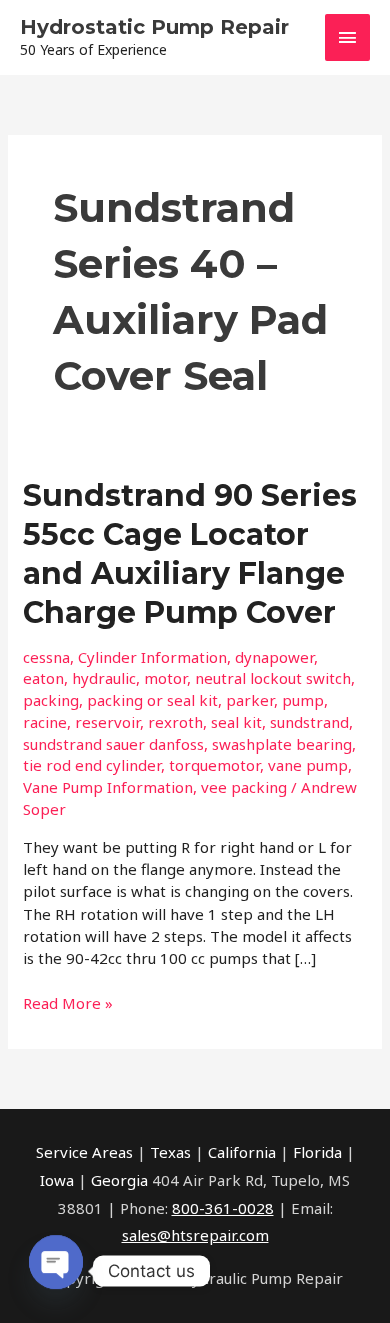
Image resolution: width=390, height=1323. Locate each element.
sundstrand (309, 722)
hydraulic (104, 678)
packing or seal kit (152, 700)
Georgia (119, 1180)
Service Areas (84, 1152)
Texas (170, 1152)
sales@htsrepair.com (195, 1235)
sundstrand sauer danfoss (113, 744)
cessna (46, 657)
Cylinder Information (152, 657)
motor (165, 678)
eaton (43, 678)
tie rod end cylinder (92, 765)
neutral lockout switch (273, 678)
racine (45, 722)
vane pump (308, 765)
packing (51, 700)
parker (250, 700)
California (242, 1152)
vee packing (244, 787)
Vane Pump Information (108, 787)
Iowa (57, 1180)
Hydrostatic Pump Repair (154, 27)
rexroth (175, 722)
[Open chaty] (56, 1263)
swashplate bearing (282, 744)
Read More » (68, 1002)
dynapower (274, 657)
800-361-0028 (223, 1208)
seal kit (236, 722)
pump (303, 700)
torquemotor (214, 765)
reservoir (107, 722)
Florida (317, 1152)
